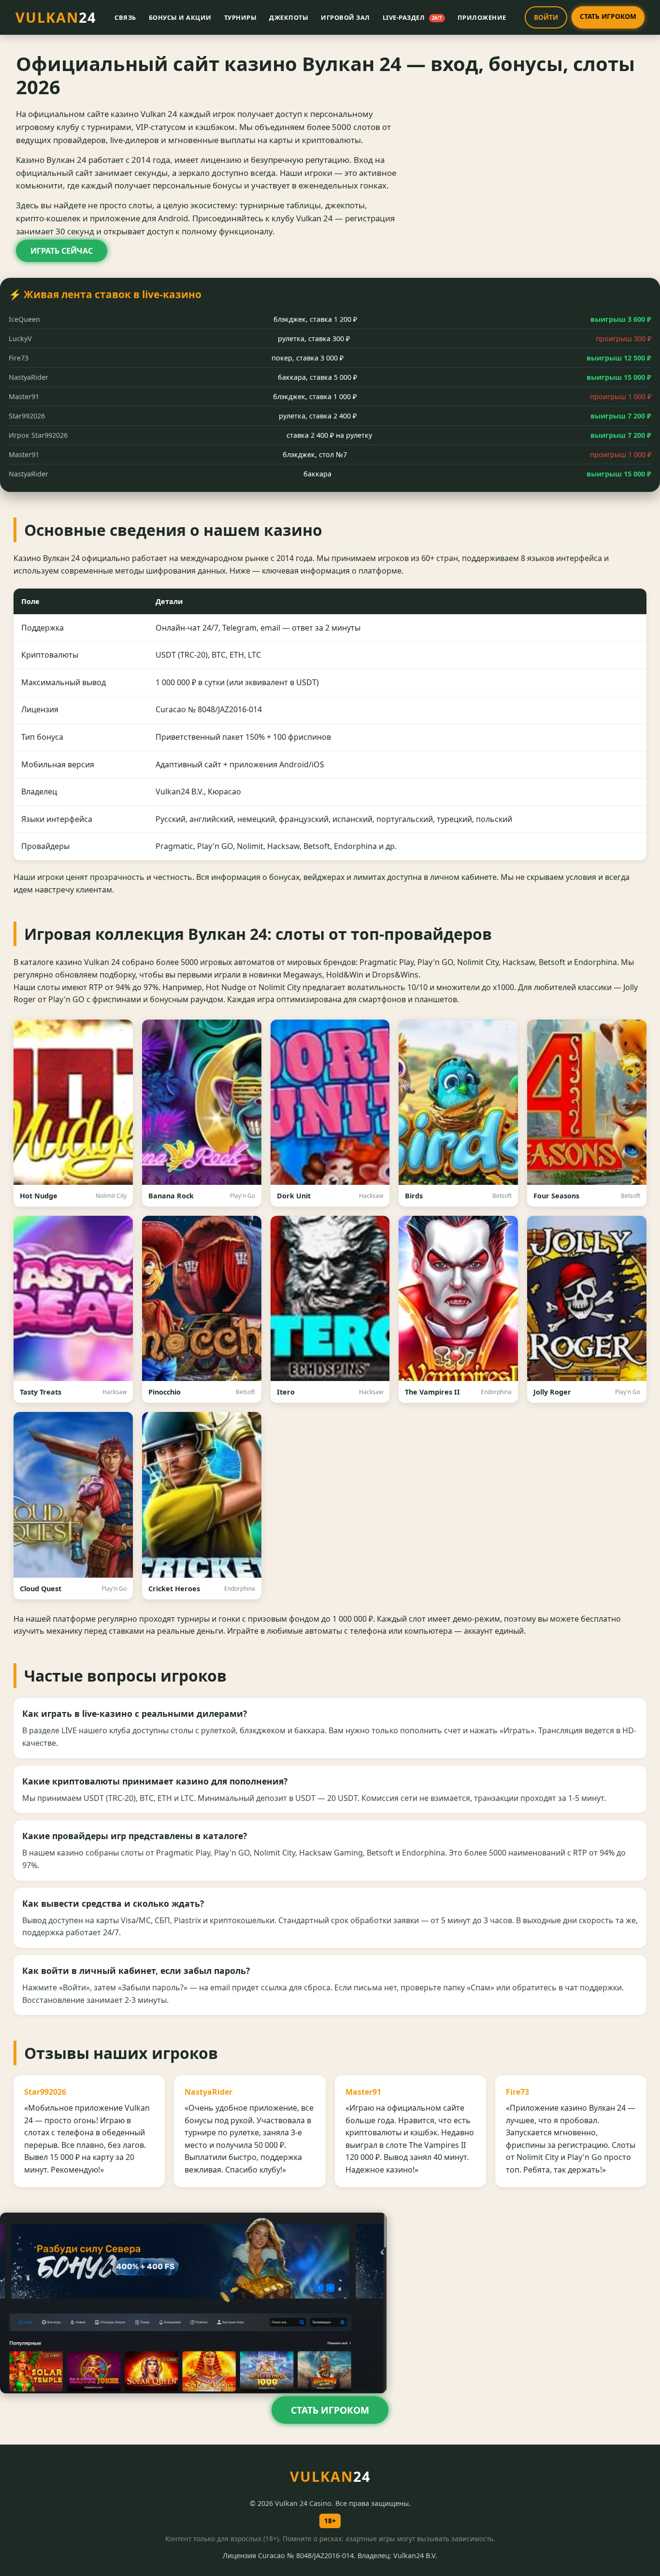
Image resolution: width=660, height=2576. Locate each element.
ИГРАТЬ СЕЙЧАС (62, 251)
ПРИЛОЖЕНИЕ (482, 17)
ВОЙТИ (546, 17)
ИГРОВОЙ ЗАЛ (345, 17)
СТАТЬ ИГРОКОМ (608, 16)
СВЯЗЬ (125, 17)
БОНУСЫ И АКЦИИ (180, 17)
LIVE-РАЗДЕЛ (412, 17)
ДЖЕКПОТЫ (289, 17)
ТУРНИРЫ (241, 17)
